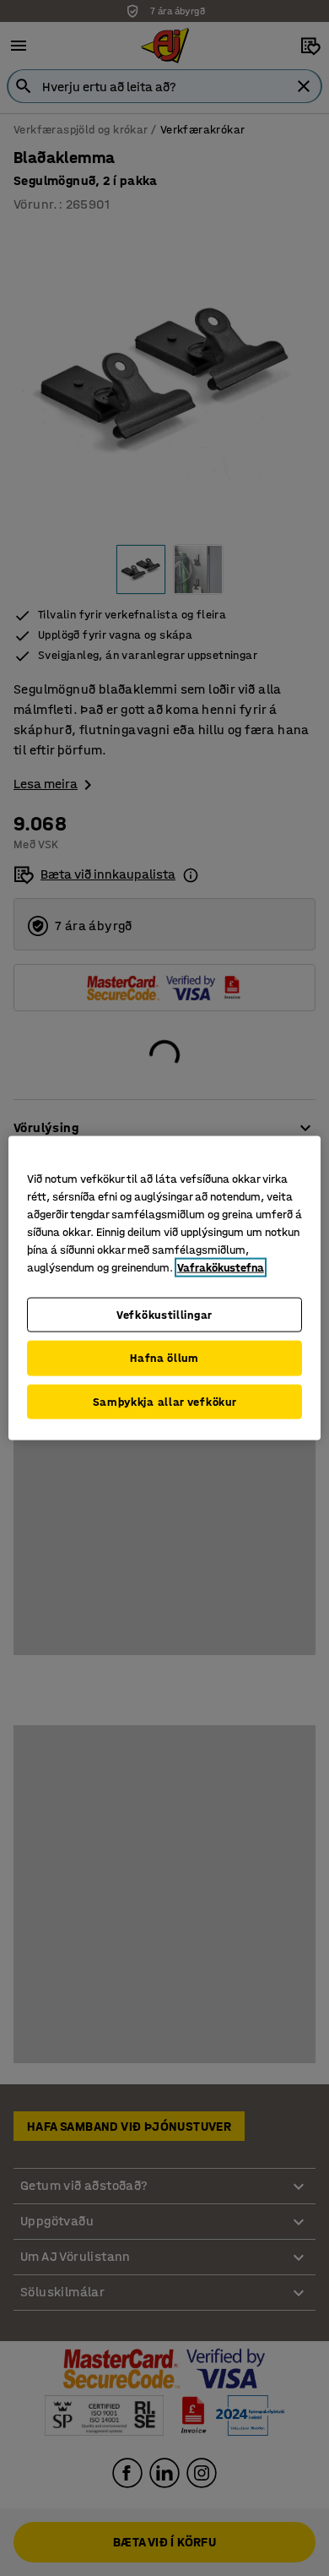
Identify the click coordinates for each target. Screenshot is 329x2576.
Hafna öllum (164, 1358)
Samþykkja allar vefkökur (165, 1401)
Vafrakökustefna (221, 1267)
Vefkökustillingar (164, 1314)
